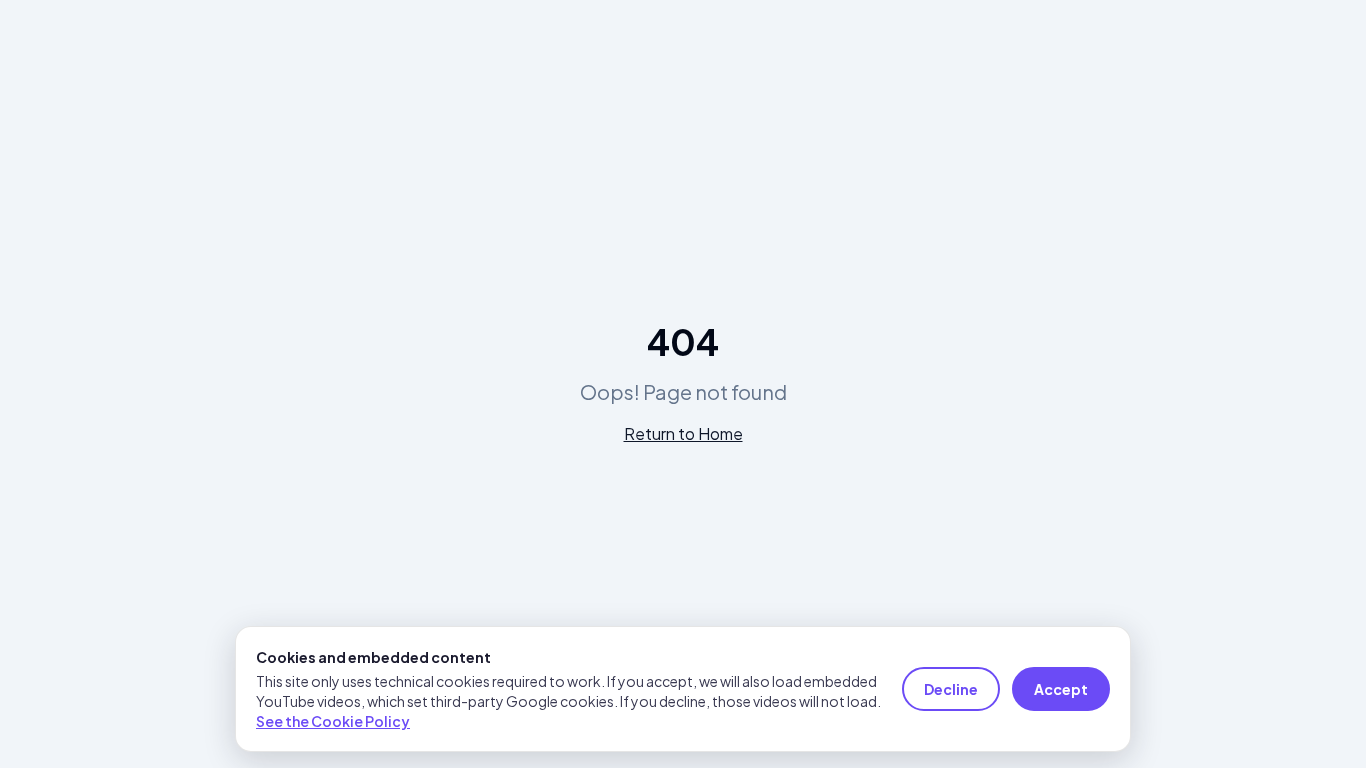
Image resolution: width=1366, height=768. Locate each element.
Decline (951, 689)
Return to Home (683, 433)
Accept (1061, 689)
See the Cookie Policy (333, 721)
